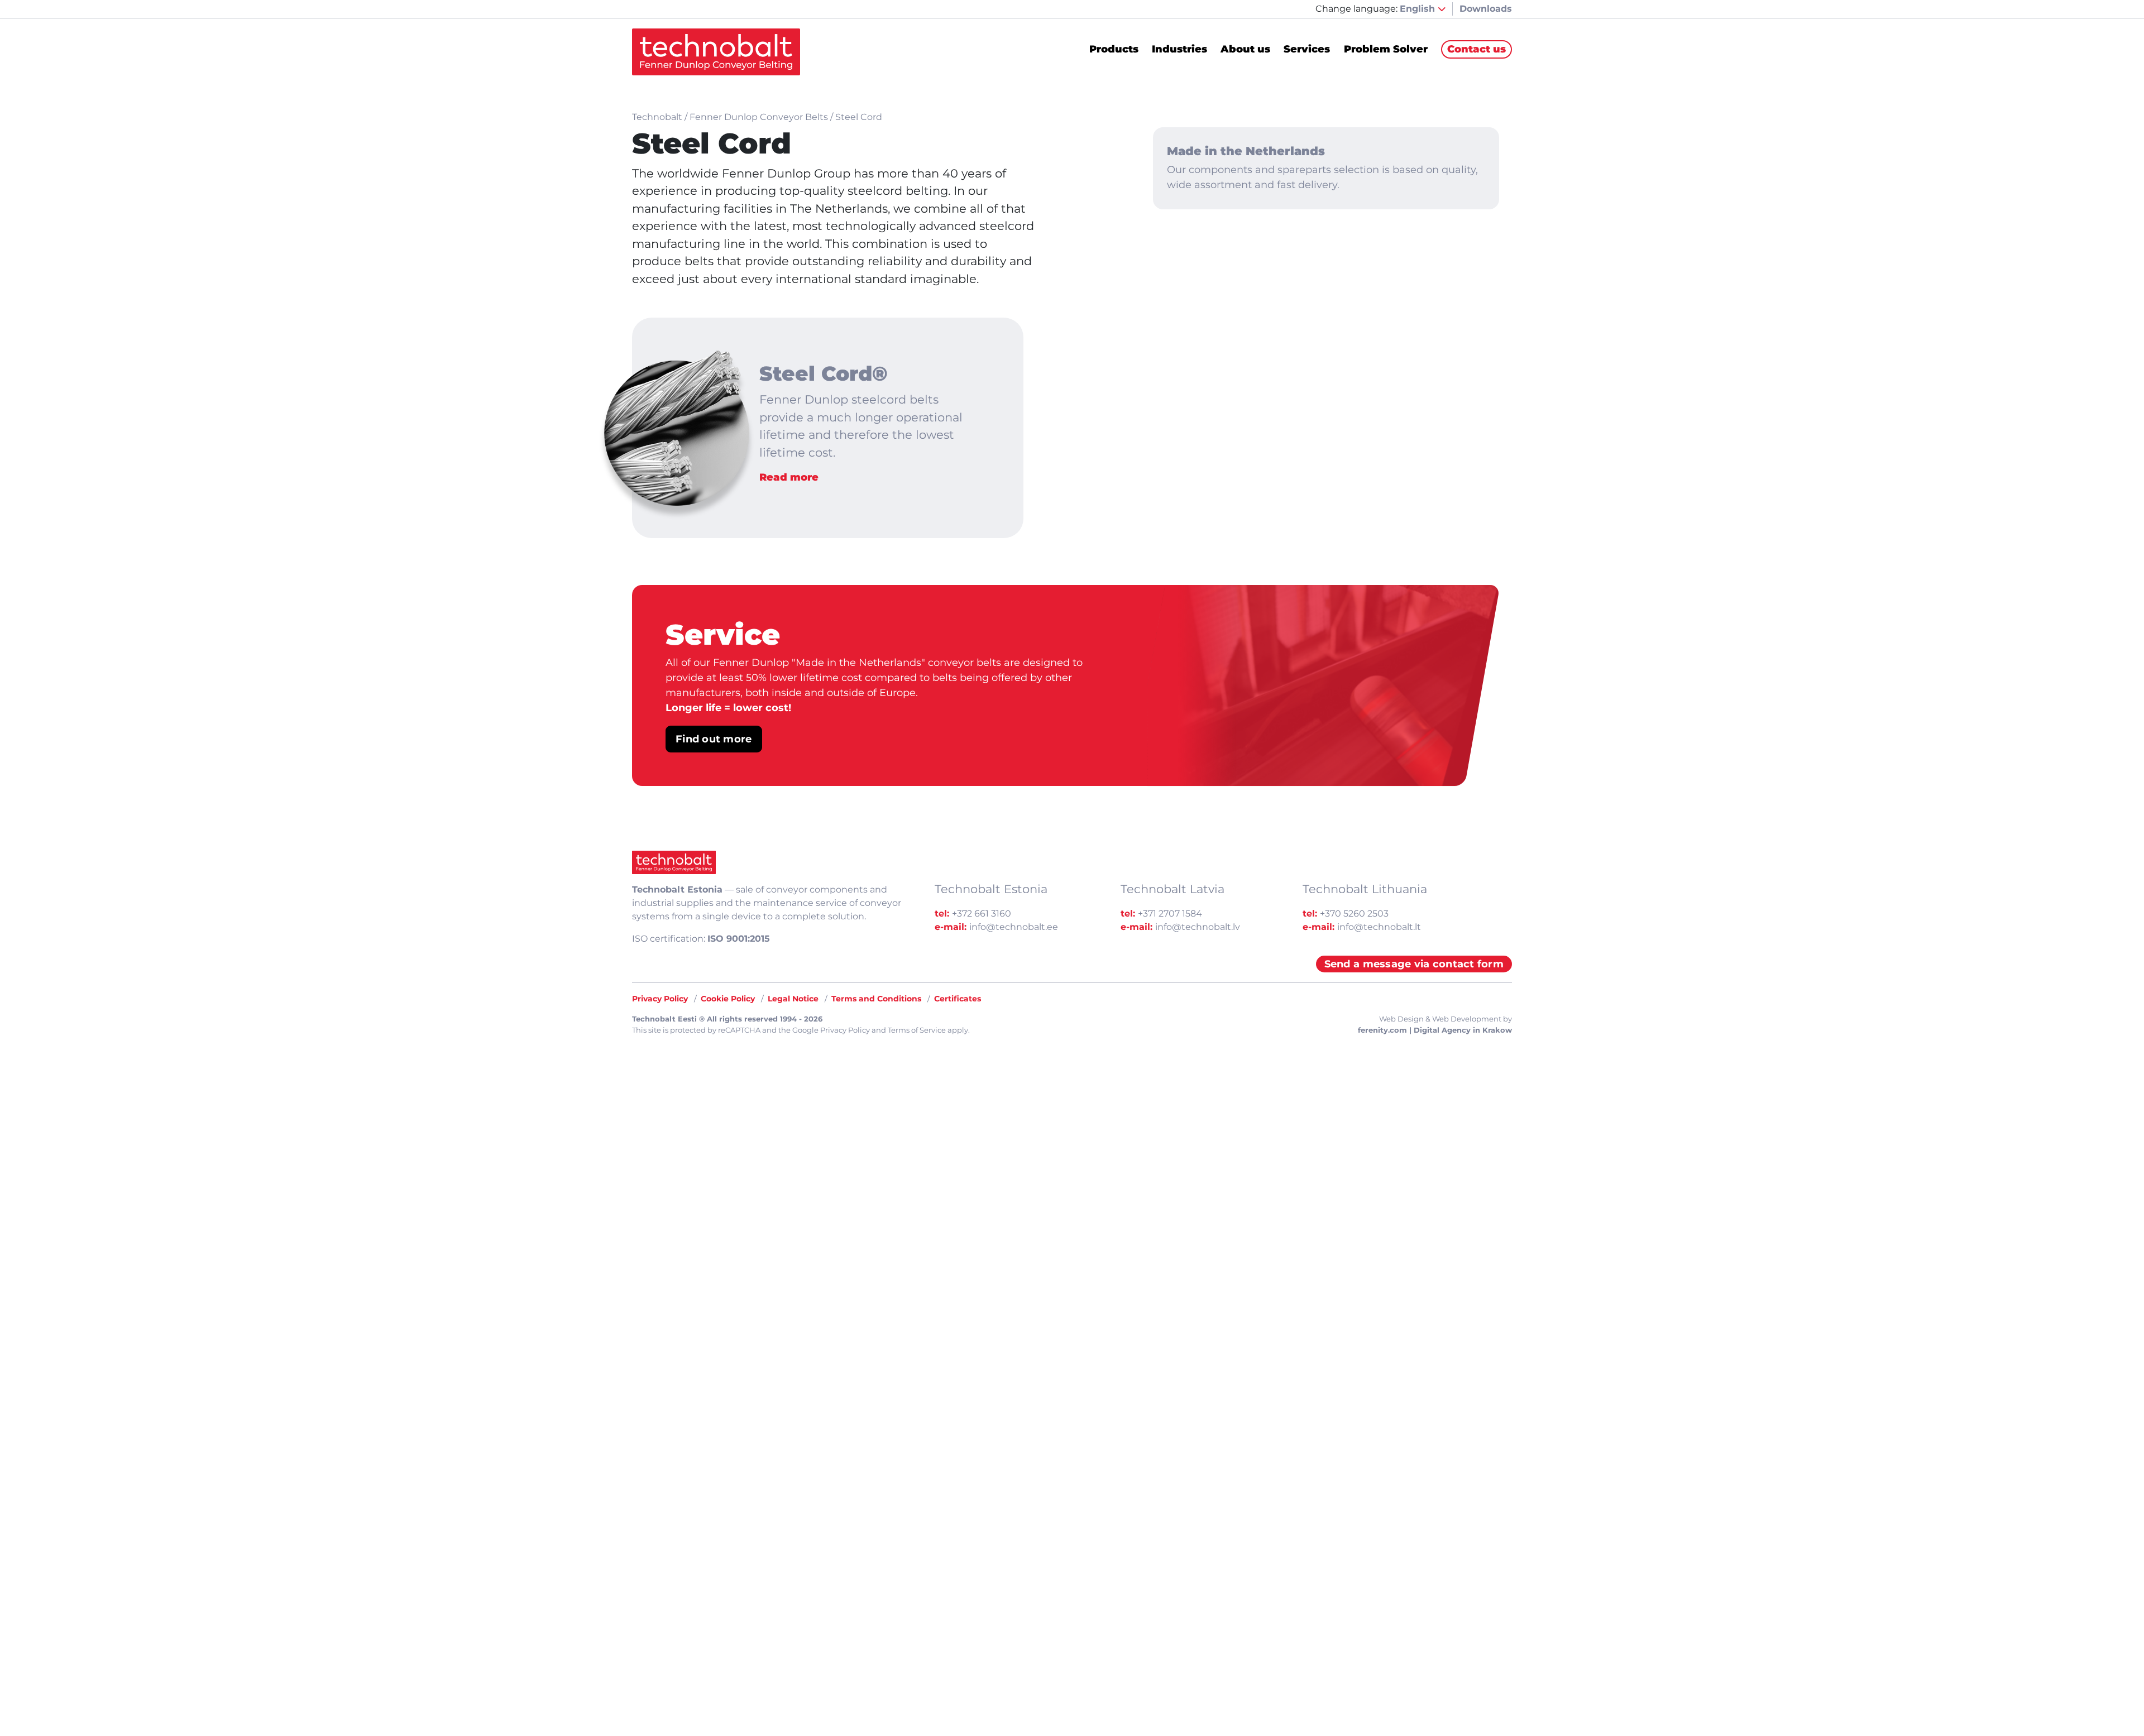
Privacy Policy (660, 999)
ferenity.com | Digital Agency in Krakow (1435, 1030)
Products (1114, 50)
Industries (1179, 50)
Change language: (1356, 9)
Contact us (1477, 49)
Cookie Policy (728, 999)
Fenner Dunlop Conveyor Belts (759, 117)
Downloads (1486, 9)
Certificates (958, 999)
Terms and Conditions (876, 999)
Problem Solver (1386, 50)
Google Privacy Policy (831, 1030)
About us (1245, 50)
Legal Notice (793, 999)
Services (1307, 50)
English (1419, 9)
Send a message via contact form (1414, 964)
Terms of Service (917, 1030)
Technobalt (657, 117)
